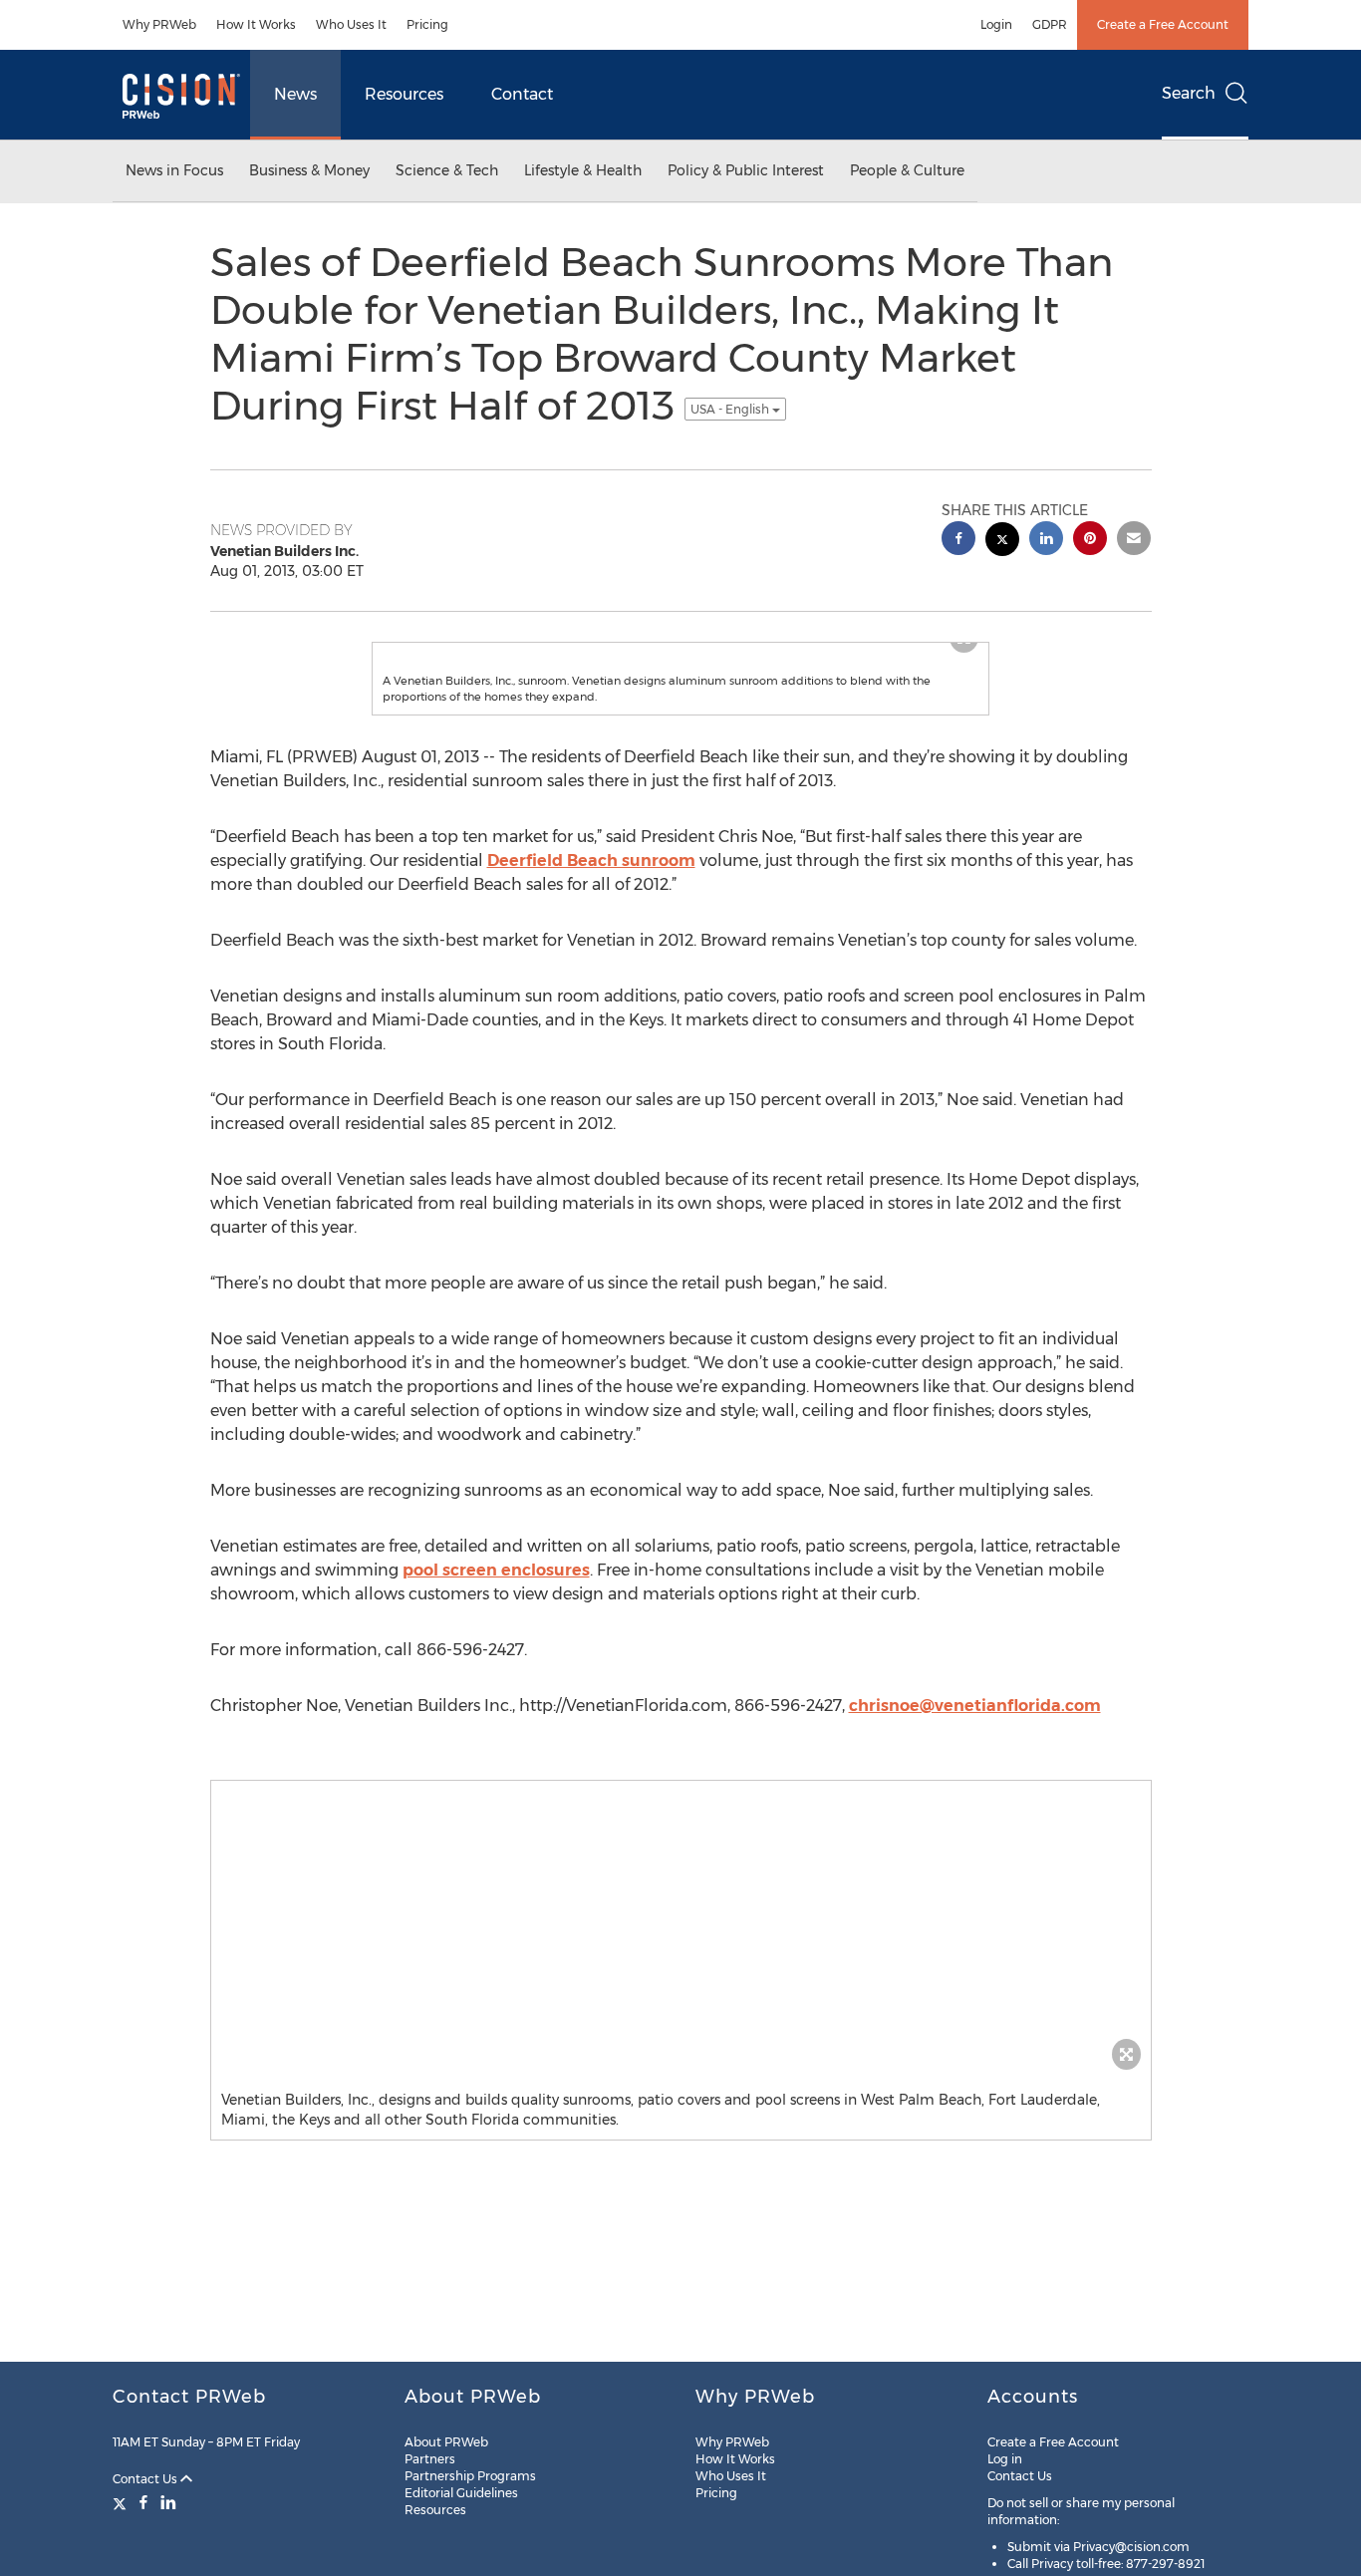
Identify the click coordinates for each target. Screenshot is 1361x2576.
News (295, 94)
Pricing (427, 24)
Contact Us (146, 2479)
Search (1189, 93)
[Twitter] (122, 2502)
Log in (1005, 2459)
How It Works (256, 24)
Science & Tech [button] (447, 170)
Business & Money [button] (309, 170)
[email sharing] (1134, 541)
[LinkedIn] (168, 2502)
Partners (430, 2459)
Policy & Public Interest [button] (746, 170)
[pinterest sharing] (1090, 541)
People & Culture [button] (907, 170)
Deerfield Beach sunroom (591, 900)
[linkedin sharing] (1046, 541)
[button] (680, 663)
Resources (404, 94)
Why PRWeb (159, 24)
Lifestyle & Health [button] (583, 170)
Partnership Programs (470, 2476)
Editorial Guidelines (461, 2493)
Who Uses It (351, 24)
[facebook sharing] (958, 541)
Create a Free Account (1163, 24)
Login (996, 24)
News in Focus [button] (174, 170)
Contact (522, 94)
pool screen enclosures (496, 1610)
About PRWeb (446, 2442)
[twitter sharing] (1002, 542)
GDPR (1050, 24)
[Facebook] (143, 2502)
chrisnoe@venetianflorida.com (975, 1745)
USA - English (731, 409)
